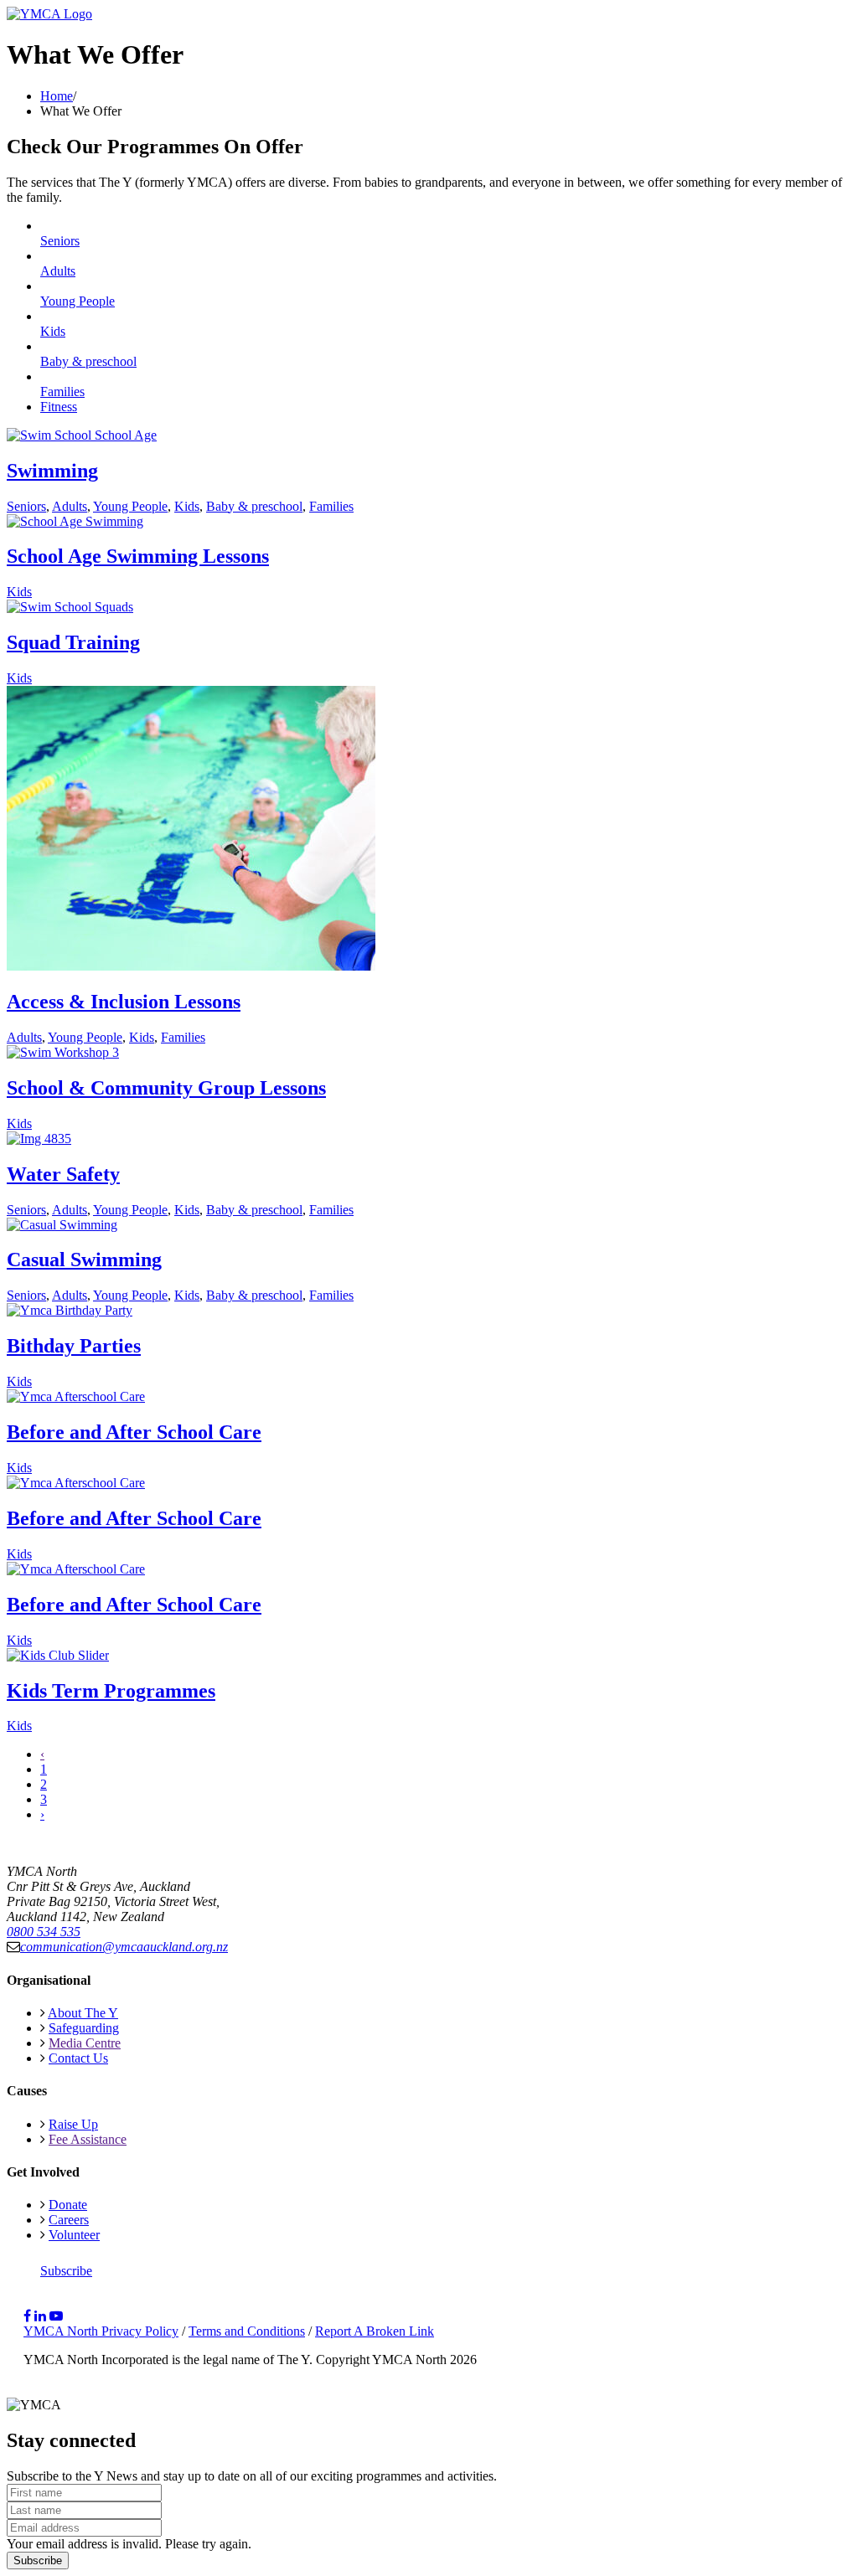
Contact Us (78, 2058)
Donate (68, 2205)
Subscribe (66, 2271)
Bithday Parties (74, 1346)
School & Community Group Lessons (166, 1088)
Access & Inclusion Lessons (124, 1002)
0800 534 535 (44, 1932)
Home (57, 96)
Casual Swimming (84, 1260)
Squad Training (73, 642)
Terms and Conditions (247, 2331)
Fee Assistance (88, 2139)
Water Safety (63, 1174)
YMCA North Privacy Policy (101, 2331)
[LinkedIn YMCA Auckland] (40, 2316)
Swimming (52, 471)
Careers (69, 2220)
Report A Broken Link (375, 2331)
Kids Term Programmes (111, 1691)
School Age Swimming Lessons (138, 556)
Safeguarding (84, 2028)
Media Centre (85, 2043)
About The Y (83, 2013)
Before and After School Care (134, 1432)
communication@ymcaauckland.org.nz (124, 1947)
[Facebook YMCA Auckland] (27, 2316)
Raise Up (73, 2124)
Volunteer (74, 2235)
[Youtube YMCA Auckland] (56, 2316)
